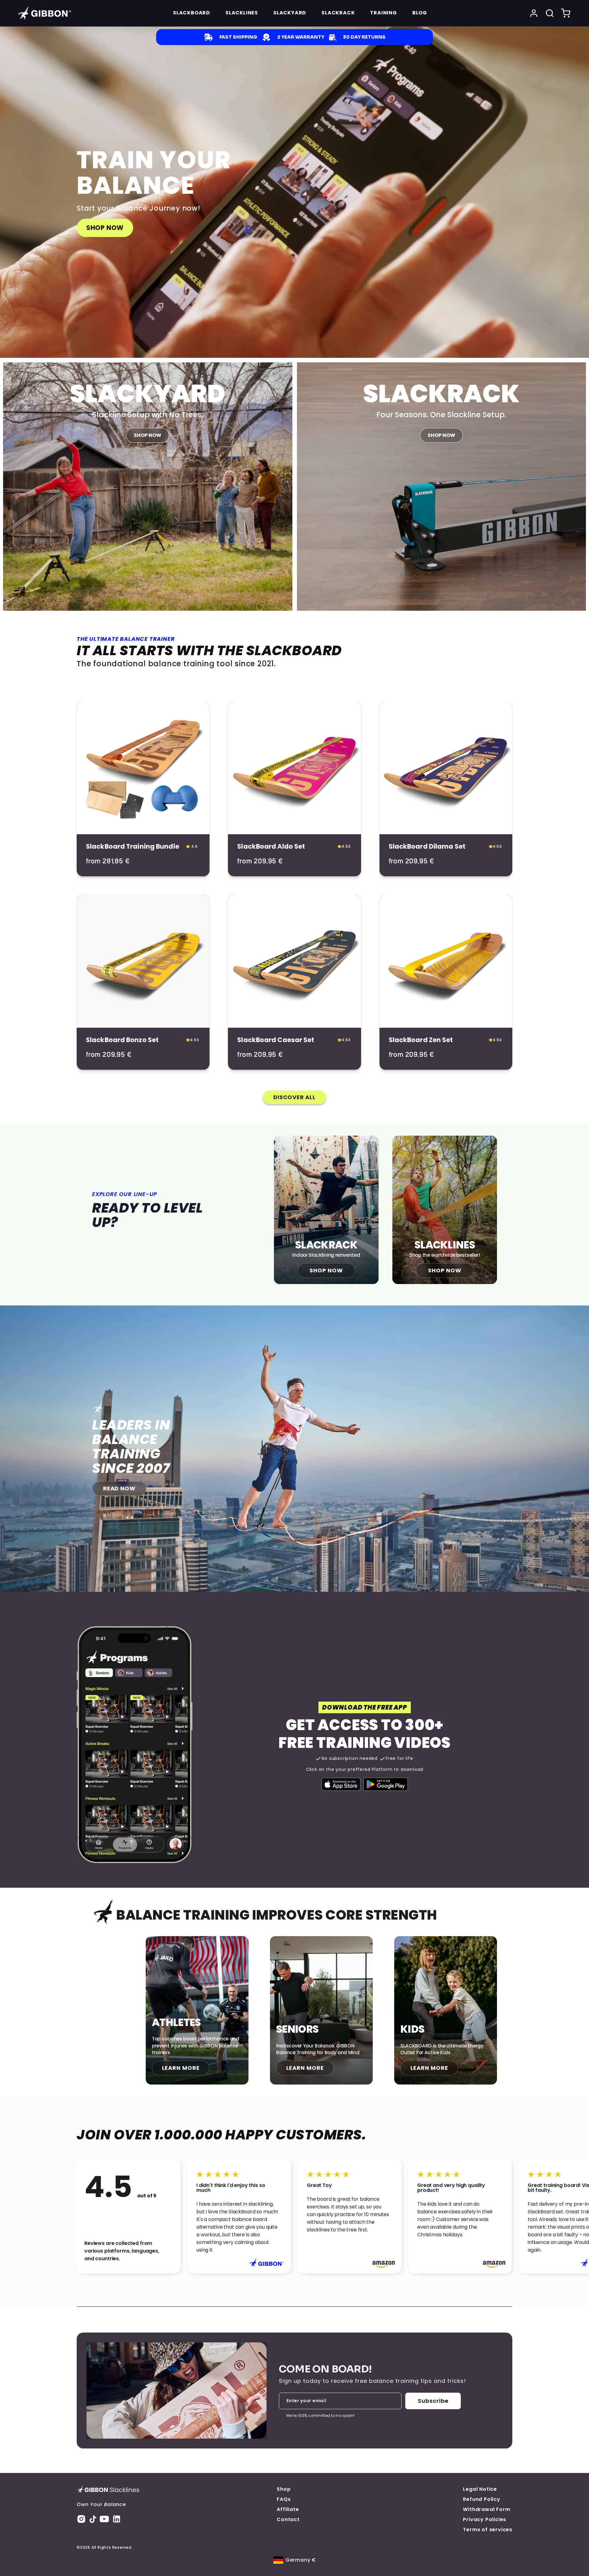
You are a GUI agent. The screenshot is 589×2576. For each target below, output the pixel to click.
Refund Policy (481, 2499)
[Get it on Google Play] (386, 1784)
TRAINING (383, 13)
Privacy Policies (485, 2519)
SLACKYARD (290, 13)
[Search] (550, 13)
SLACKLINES (242, 13)
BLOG (420, 13)
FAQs (284, 2499)
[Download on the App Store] (341, 1784)
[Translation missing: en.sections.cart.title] (566, 13)
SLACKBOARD (192, 13)
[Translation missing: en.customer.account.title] (534, 13)
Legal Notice (480, 2489)
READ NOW (119, 1488)
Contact (288, 2519)
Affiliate (288, 2509)
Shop (284, 2489)
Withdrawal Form (487, 2509)
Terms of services (488, 2530)
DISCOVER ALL (294, 1097)
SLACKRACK (338, 13)
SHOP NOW (105, 228)
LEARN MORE (181, 2068)
